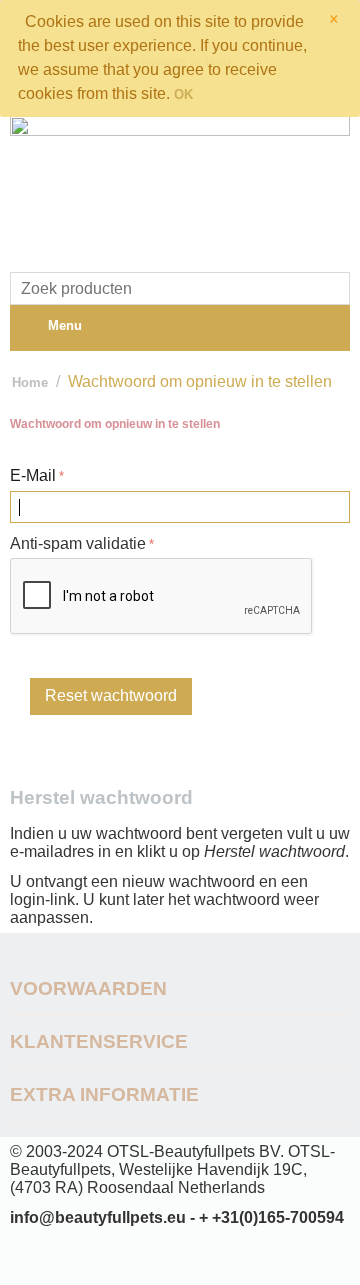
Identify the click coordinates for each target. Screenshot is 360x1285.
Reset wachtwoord (111, 695)
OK (183, 94)
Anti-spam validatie (78, 543)
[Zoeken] (335, 290)
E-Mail (33, 475)
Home (30, 382)
